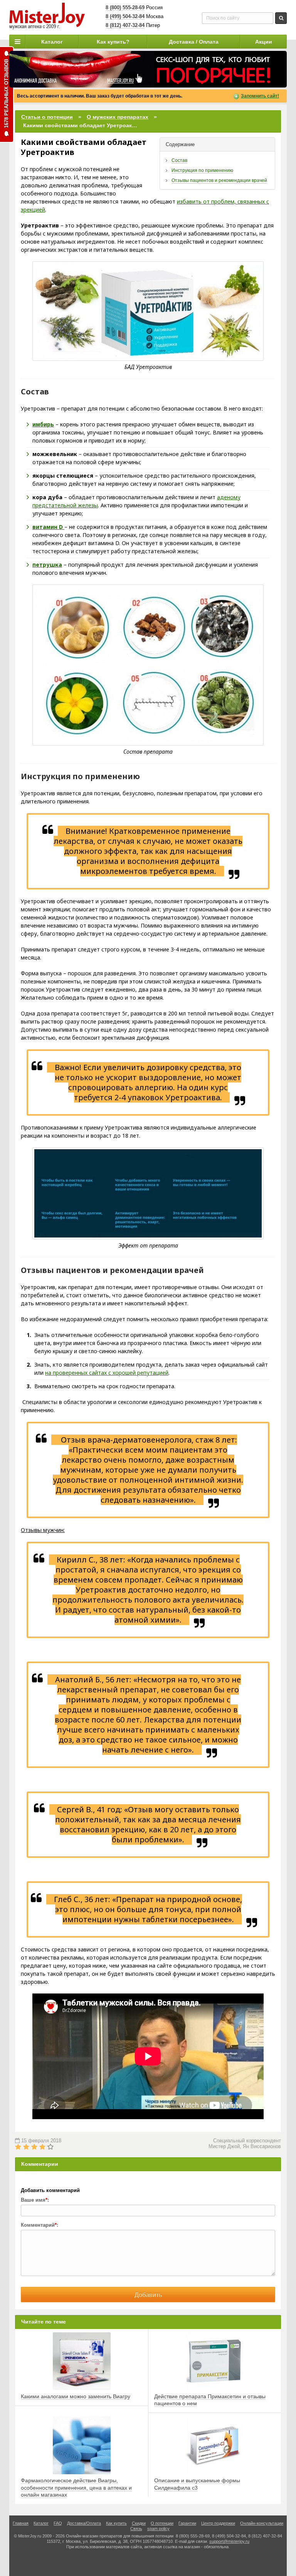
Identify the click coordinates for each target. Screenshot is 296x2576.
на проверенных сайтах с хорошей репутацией (107, 1373)
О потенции (162, 2523)
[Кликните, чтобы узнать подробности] (148, 69)
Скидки (139, 2523)
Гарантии (187, 2523)
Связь (136, 2529)
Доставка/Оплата (84, 2523)
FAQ (58, 2523)
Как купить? (113, 42)
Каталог (52, 42)
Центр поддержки (218, 2523)
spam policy (158, 2529)
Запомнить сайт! (260, 96)
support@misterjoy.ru (229, 2541)
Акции (264, 42)
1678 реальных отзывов (6, 93)
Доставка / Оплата (194, 42)
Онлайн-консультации (262, 2523)
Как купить (116, 2523)
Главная (21, 2523)
